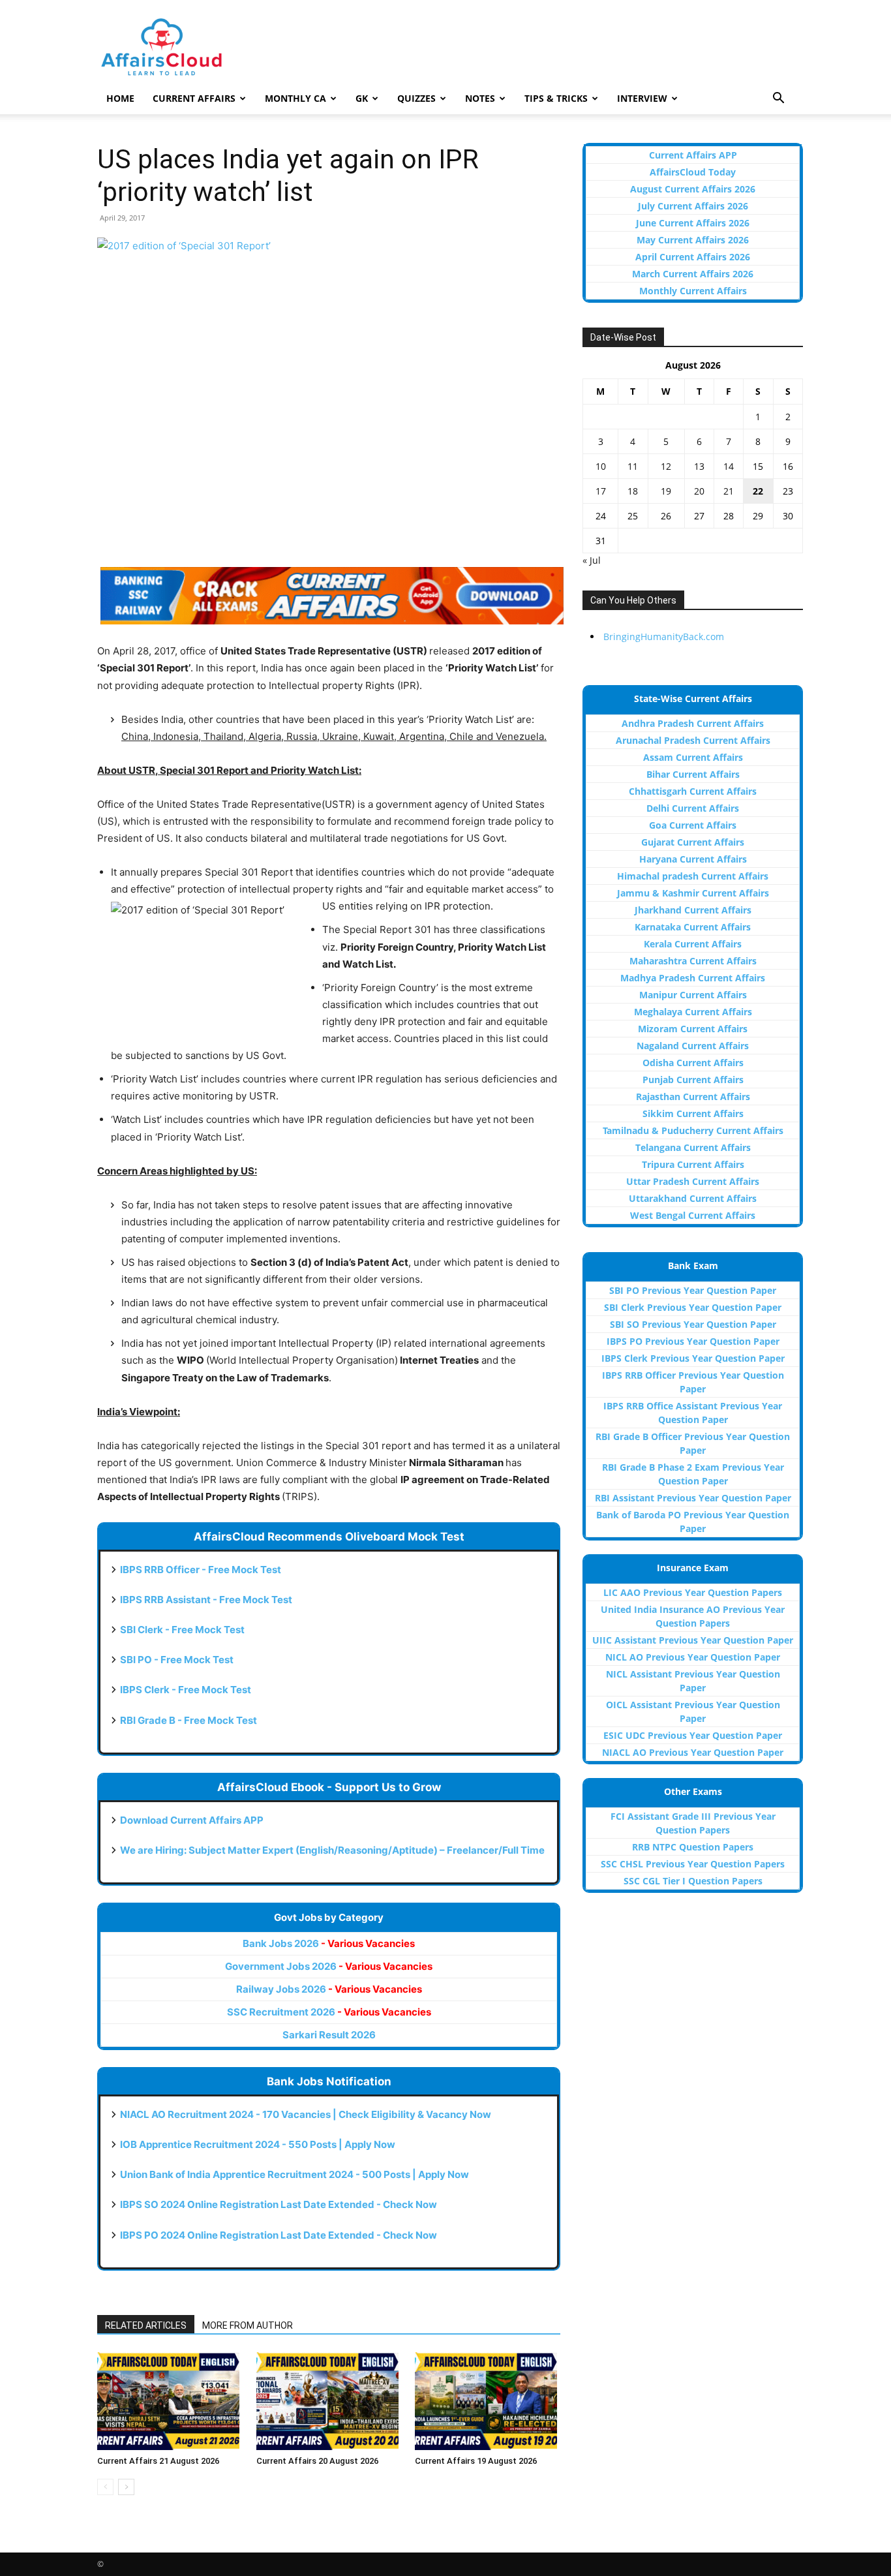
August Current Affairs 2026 (693, 189)
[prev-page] (105, 2487)
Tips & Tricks (556, 98)
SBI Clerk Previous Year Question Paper (693, 1307)
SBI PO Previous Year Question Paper (693, 1290)
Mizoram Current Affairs (693, 1029)
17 (601, 491)
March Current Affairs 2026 (693, 274)
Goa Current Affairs (693, 825)
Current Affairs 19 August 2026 (476, 2461)
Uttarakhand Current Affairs (693, 1198)
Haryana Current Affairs (693, 859)
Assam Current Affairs (693, 757)
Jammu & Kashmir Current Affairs (693, 893)
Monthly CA (295, 98)
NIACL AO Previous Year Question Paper (693, 1752)
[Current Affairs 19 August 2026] (488, 2401)
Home (120, 98)
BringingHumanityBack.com (664, 636)
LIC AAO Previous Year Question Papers (693, 1592)
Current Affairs (194, 98)
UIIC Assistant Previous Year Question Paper (693, 1640)
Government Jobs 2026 (329, 1966)
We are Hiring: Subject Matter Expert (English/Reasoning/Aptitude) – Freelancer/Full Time (332, 1850)
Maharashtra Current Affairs (693, 961)
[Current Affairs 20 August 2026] (329, 2401)
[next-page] (126, 2487)
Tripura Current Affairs (693, 1164)
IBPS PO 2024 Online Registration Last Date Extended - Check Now (279, 2235)
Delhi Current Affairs (693, 808)
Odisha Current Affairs (693, 1063)
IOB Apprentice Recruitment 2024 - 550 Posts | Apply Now (258, 2144)
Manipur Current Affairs (693, 995)
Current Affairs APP (693, 155)
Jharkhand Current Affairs (693, 910)
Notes (480, 98)
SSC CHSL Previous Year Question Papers (693, 1864)
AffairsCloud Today (693, 172)
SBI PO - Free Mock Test (177, 1660)
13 (699, 466)
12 (666, 466)
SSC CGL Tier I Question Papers (693, 1881)
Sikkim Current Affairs (693, 1113)
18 (633, 491)
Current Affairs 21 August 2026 (158, 2461)
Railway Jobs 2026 (329, 1989)
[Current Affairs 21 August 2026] (170, 2401)
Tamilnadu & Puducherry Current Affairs (693, 1130)
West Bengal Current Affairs (693, 1215)
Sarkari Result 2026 (329, 2035)
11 (633, 466)
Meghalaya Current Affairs (693, 1012)
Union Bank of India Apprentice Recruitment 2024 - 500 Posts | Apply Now (294, 2174)
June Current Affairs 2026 (693, 223)
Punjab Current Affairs (693, 1080)
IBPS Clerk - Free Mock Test (186, 1690)
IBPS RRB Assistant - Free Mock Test (206, 1600)
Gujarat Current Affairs (693, 842)
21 (729, 491)
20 (699, 491)
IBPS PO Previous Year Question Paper (693, 1341)
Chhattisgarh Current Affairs (693, 791)
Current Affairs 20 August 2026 (317, 2461)
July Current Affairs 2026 (693, 206)
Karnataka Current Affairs (693, 927)
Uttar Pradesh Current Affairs (693, 1181)
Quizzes (416, 98)
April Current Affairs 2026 (693, 257)
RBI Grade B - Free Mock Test (189, 1720)
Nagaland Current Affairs (693, 1046)
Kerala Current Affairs (693, 944)
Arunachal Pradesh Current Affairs (693, 740)
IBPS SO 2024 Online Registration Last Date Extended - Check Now (279, 2204)
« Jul (592, 560)
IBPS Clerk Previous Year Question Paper (693, 1358)
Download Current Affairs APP (192, 1820)
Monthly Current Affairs (693, 291)
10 (601, 466)
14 (729, 466)
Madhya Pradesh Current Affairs (693, 978)
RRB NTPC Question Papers (693, 1847)
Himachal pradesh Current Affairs (693, 876)
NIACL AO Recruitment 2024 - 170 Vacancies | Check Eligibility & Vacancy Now (306, 2114)
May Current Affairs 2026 (693, 240)
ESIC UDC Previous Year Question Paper (693, 1735)
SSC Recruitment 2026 (329, 2012)
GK (362, 98)
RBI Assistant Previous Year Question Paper (693, 1498)
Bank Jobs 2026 (329, 1943)
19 (666, 491)
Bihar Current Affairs (693, 774)
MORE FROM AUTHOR (248, 2325)
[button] (778, 100)
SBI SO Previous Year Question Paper (693, 1324)
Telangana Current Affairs (693, 1147)
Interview (642, 98)
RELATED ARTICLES (146, 2325)
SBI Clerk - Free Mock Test (182, 1630)
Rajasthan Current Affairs (693, 1096)
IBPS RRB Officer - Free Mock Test (201, 1570)
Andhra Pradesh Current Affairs (693, 723)
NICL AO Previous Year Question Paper (693, 1657)
